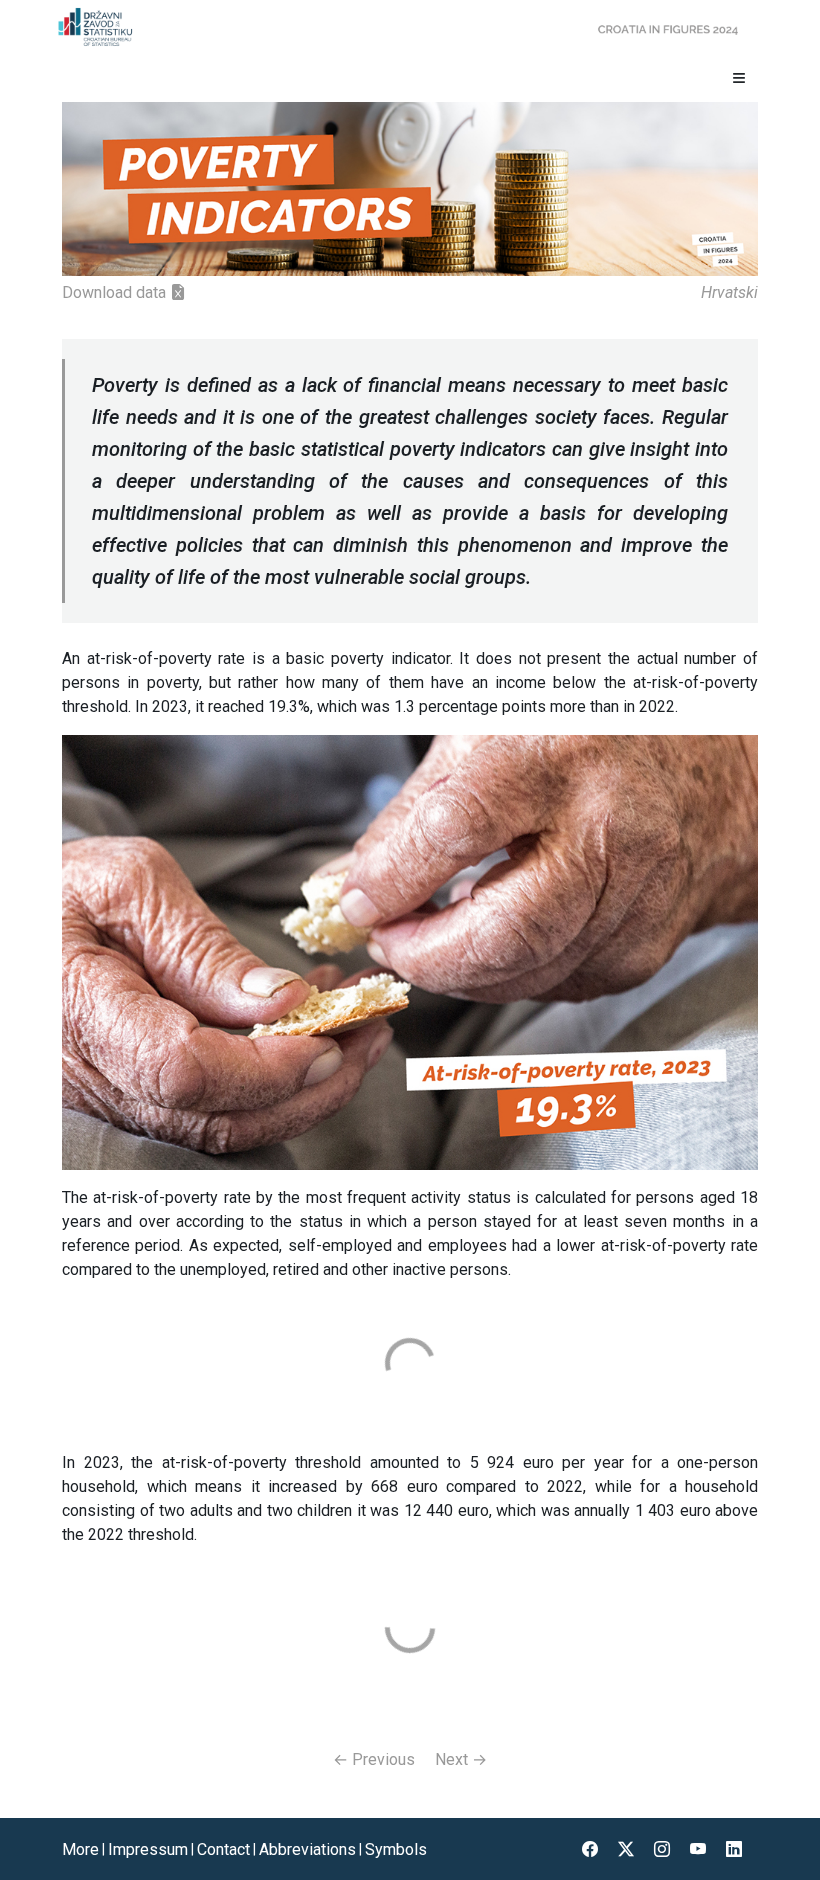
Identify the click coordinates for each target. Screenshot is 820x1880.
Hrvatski (729, 292)
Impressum (148, 1849)
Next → (461, 1759)
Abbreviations (307, 1849)
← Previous (374, 1759)
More (80, 1849)
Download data (116, 292)
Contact (223, 1849)
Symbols (396, 1849)
